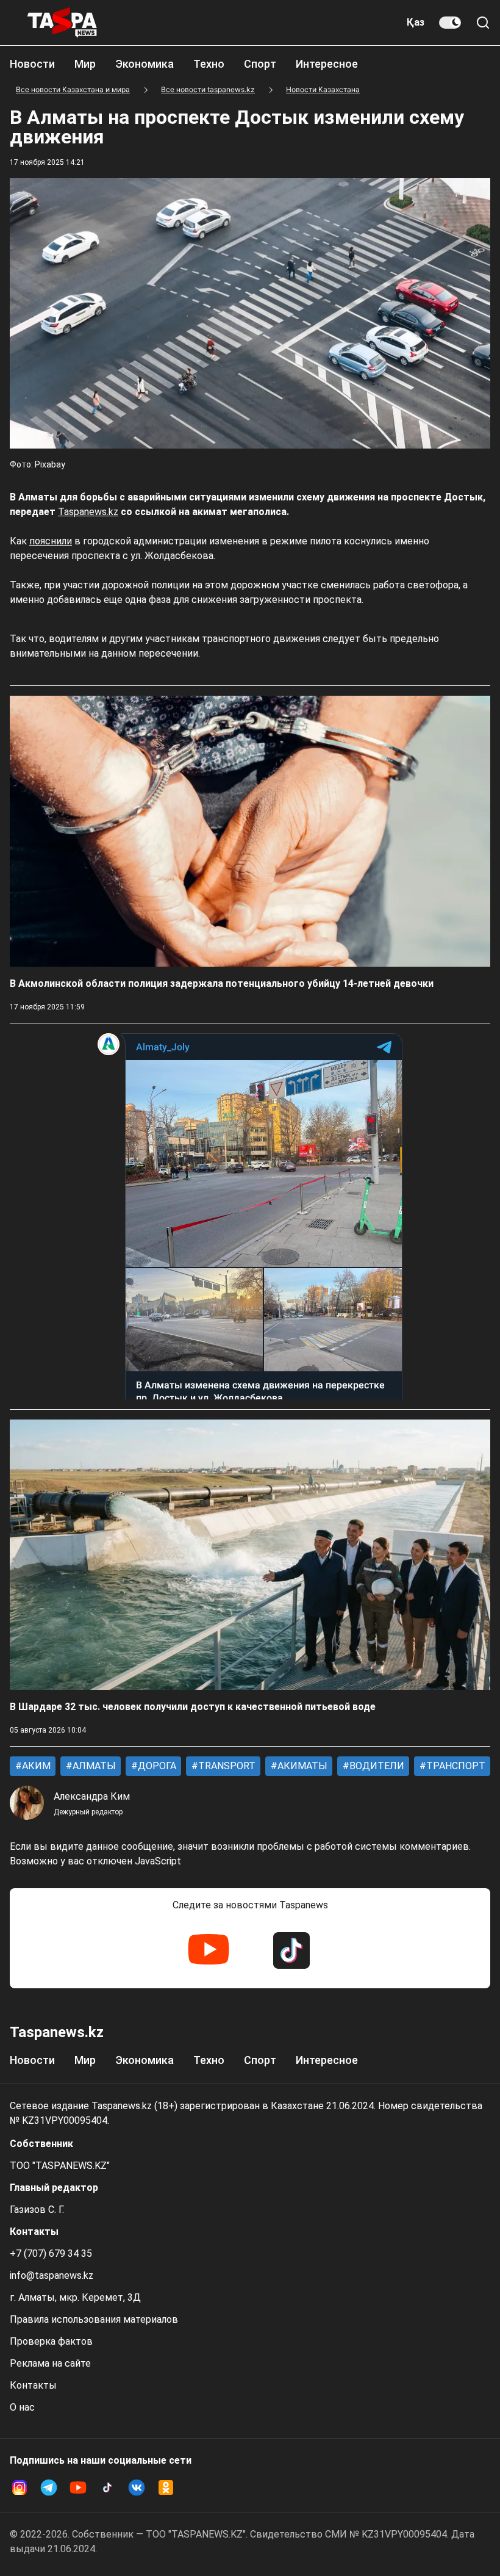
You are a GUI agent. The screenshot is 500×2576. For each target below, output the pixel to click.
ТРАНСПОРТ (455, 1766)
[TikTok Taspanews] (291, 1950)
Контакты (33, 2385)
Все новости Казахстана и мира (73, 89)
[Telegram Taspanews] (49, 2488)
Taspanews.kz (88, 512)
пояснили (51, 541)
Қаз (416, 22)
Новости (32, 64)
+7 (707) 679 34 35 (51, 2253)
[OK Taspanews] (166, 2488)
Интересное (327, 64)
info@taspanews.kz (52, 2275)
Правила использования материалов (94, 2319)
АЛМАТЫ (93, 1766)
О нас (22, 2407)
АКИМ (35, 1766)
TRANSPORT (226, 1766)
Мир (85, 64)
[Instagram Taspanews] (20, 2488)
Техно (209, 64)
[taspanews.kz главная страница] (62, 23)
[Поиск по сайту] (483, 23)
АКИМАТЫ (301, 1766)
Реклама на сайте (50, 2363)
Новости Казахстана (323, 89)
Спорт (260, 64)
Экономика (145, 64)
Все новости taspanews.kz (208, 89)
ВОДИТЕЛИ (376, 1766)
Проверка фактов (51, 2341)
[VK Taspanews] (137, 2488)
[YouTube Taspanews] (209, 1950)
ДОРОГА (156, 1766)
